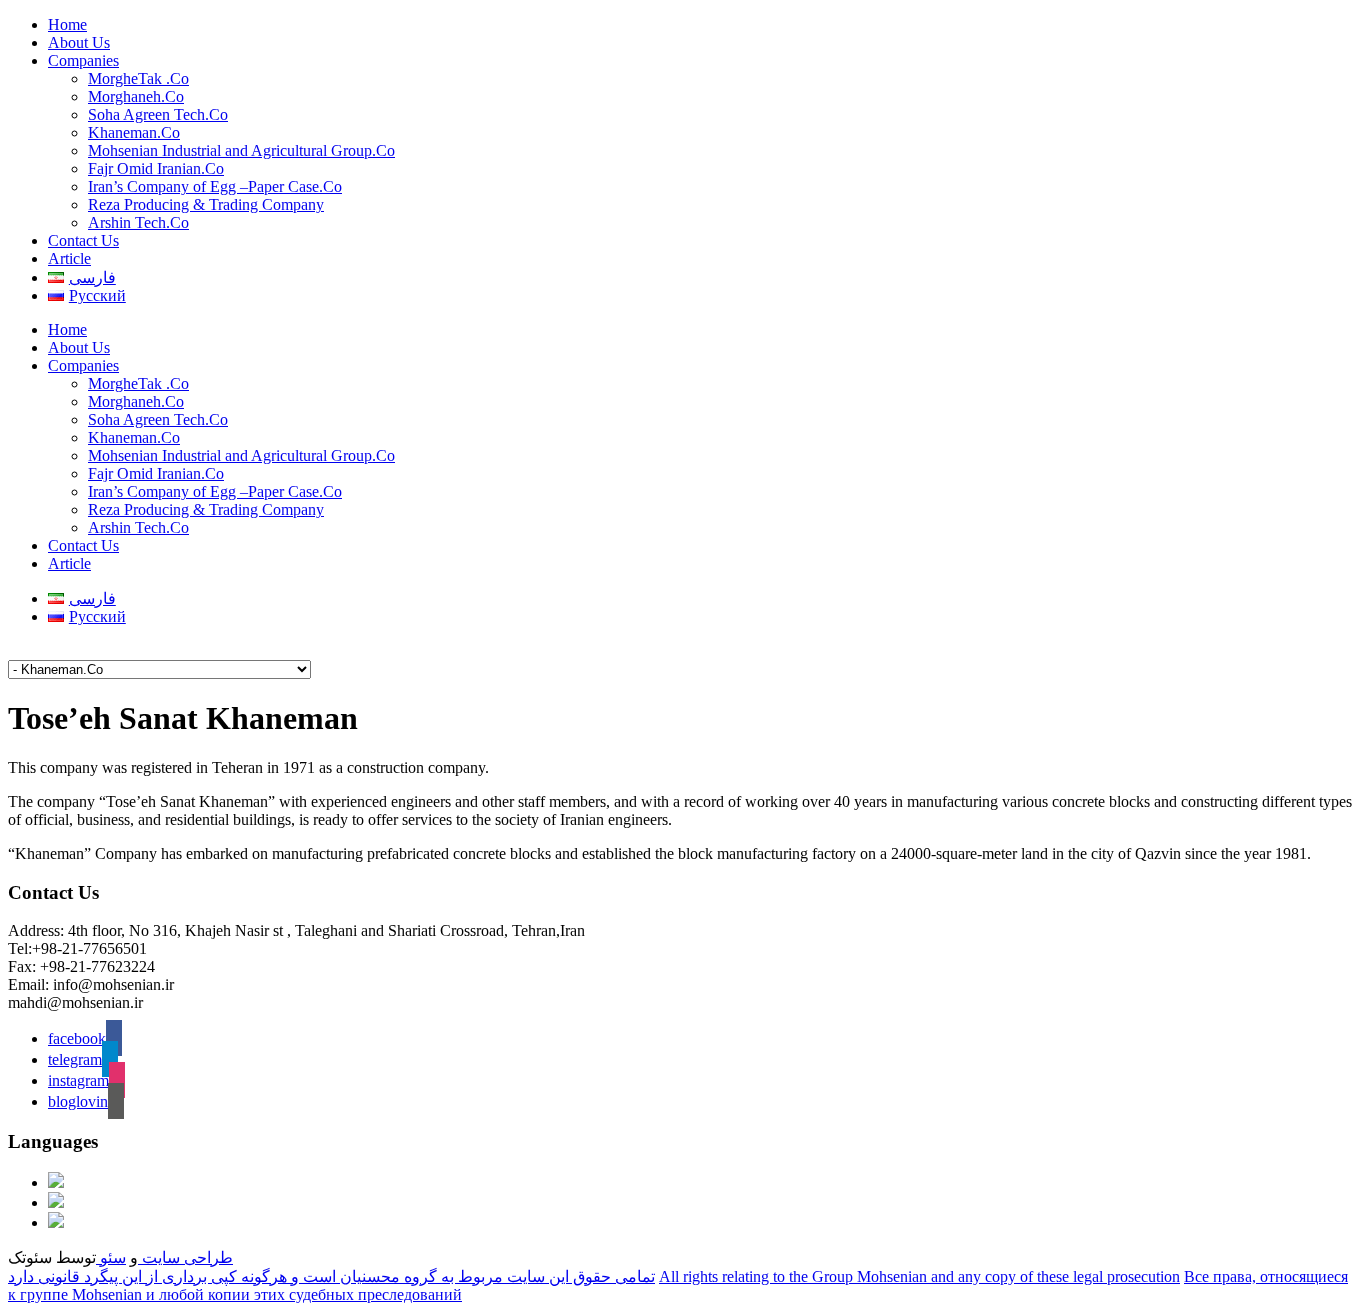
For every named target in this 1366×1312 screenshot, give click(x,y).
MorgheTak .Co (138, 78)
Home (67, 24)
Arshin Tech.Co (138, 222)
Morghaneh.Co (136, 96)
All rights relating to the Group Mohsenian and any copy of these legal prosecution (919, 1276)
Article (69, 258)
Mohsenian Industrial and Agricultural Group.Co (241, 150)
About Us (79, 42)
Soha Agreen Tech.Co (158, 114)
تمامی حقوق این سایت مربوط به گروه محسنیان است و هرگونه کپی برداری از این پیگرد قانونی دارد (331, 1276)
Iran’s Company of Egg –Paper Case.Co (215, 186)
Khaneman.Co (134, 132)
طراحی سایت (185, 1257)
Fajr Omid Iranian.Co (156, 168)
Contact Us (83, 240)
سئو (111, 1257)
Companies (83, 60)
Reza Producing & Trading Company (206, 204)
